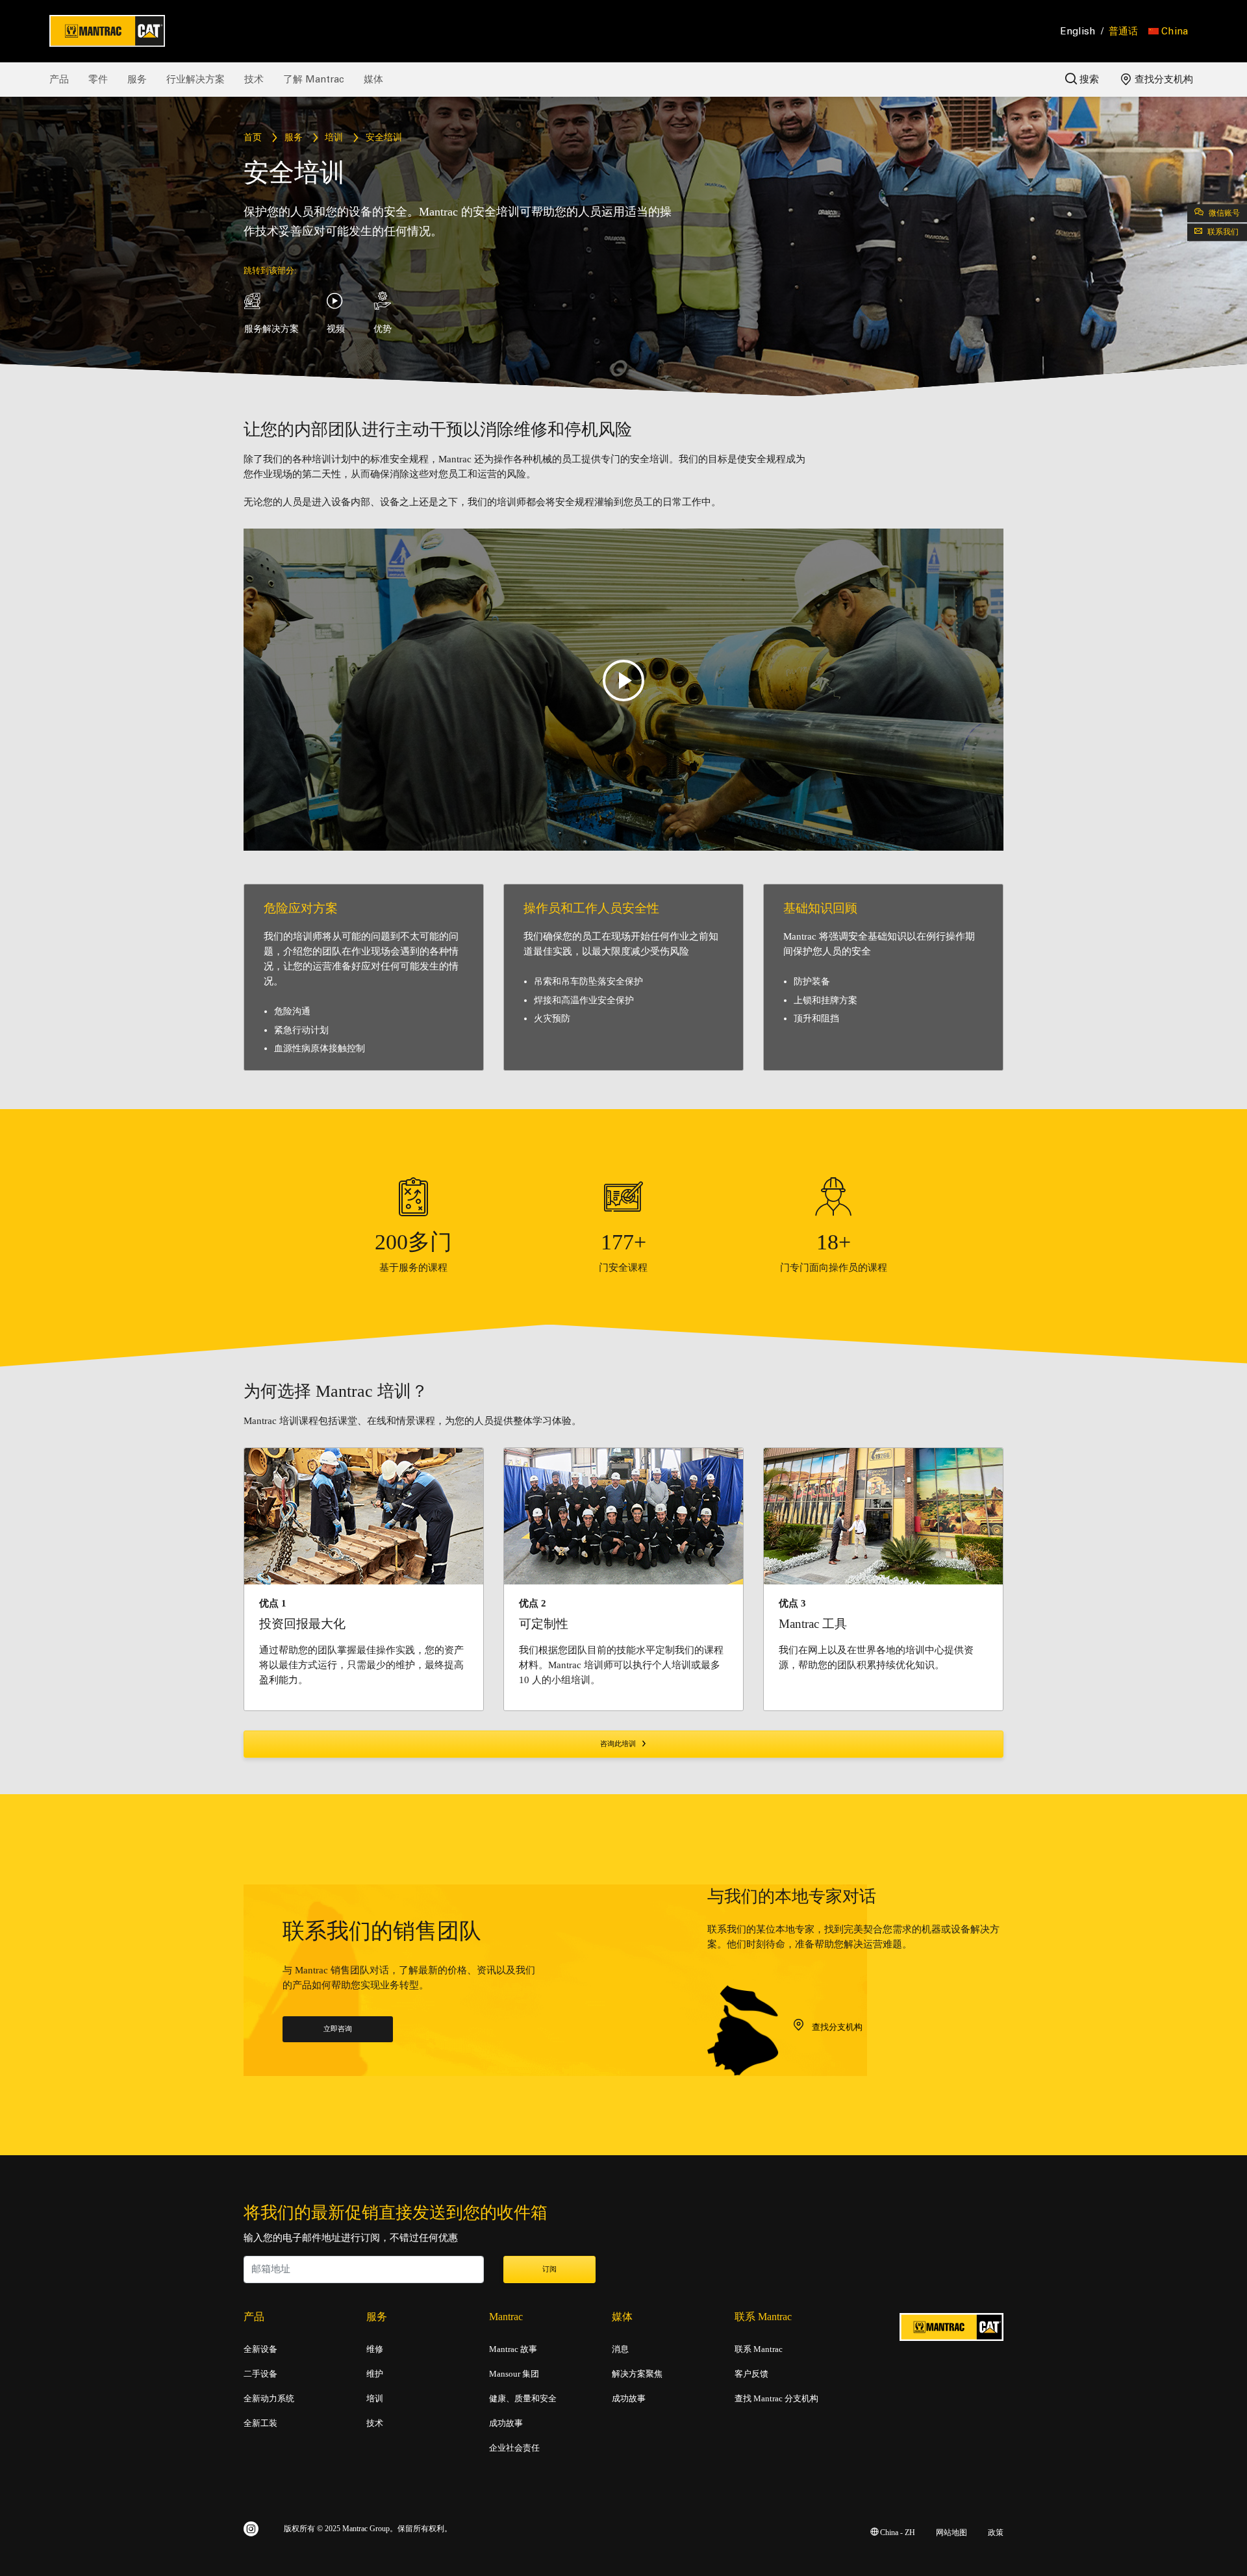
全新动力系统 (269, 2399)
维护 (375, 2374)
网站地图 (951, 2533)
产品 (59, 79)
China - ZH (897, 2533)
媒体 (373, 79)
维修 (375, 2349)
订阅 (549, 2270)
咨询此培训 (619, 1744)
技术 (254, 79)
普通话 (1123, 31)
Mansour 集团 (514, 2374)
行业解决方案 (195, 79)
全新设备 (260, 2349)
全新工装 (260, 2423)
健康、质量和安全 (523, 2399)
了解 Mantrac (314, 79)
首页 (253, 138)
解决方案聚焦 (637, 2374)
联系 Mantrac (759, 2349)
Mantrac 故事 (513, 2349)
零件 (98, 79)
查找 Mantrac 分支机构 (776, 2399)
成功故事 (506, 2423)
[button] (1168, 31)
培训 (334, 138)
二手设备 (260, 2374)
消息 (620, 2349)
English (1078, 31)
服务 (137, 79)
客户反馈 (751, 2374)
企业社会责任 (514, 2448)
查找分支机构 (1163, 79)
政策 (996, 2533)
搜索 (1088, 79)
